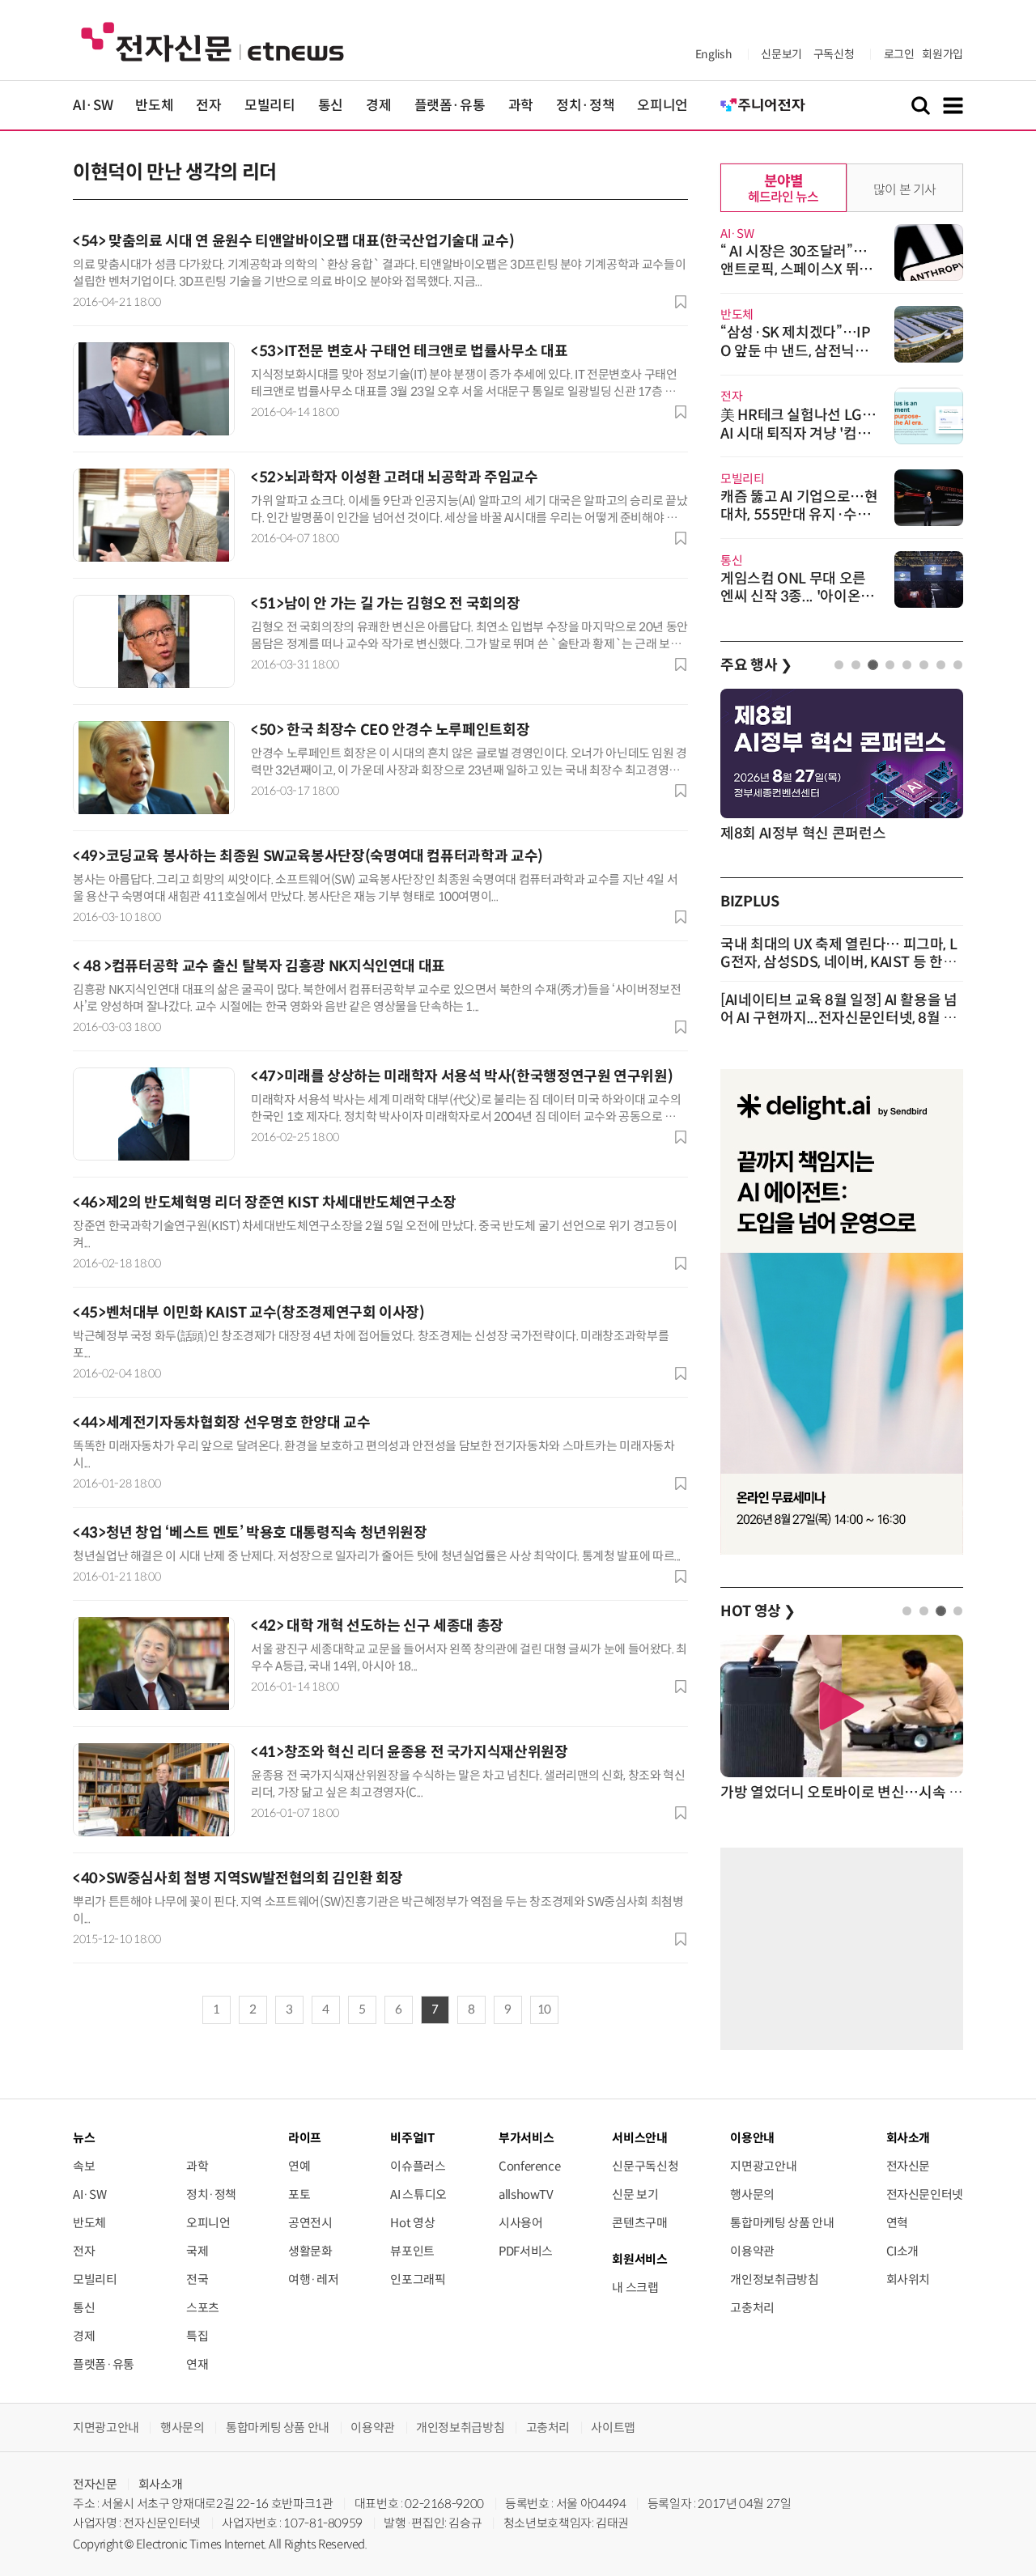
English (713, 54)
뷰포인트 (412, 2251)
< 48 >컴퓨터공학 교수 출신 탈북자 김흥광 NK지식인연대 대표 (259, 966)
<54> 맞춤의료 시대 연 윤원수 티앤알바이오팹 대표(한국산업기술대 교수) (293, 241)
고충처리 (752, 2308)
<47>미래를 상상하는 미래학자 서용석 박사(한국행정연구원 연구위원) (462, 1076)
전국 (197, 2279)
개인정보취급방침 (774, 2279)
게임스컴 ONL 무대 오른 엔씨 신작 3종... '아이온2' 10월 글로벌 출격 (797, 596)
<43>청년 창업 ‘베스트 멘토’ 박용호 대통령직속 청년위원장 (250, 1533)
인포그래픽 (418, 2279)
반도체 (154, 106)
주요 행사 (756, 665)
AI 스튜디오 (418, 2194)
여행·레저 (313, 2279)
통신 (331, 106)
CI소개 (903, 2251)
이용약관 (752, 2251)
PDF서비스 (526, 2251)
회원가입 (943, 54)
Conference (529, 2166)
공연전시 (310, 2223)
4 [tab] (890, 665)
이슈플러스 (418, 2166)
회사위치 (909, 2279)
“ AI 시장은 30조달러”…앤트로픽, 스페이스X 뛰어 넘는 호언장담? (796, 269)
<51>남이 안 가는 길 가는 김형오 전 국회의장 (385, 604)
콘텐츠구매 (639, 2223)
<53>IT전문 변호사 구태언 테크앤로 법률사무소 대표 (409, 351)
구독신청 (834, 54)
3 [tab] (873, 665)
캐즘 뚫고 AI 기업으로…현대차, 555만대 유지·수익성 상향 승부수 (799, 515)
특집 (197, 2336)
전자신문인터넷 (925, 2194)
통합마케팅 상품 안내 (782, 2223)
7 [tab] (941, 665)
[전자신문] (212, 41)
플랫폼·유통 (450, 106)
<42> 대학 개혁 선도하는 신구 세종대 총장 (377, 1626)
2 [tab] (856, 665)
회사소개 (161, 2484)
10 (544, 2009)
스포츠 (203, 2308)
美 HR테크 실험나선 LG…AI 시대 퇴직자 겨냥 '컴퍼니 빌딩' (798, 433)
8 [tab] (958, 665)
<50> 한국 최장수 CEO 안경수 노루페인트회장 (390, 730)
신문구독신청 (645, 2166)
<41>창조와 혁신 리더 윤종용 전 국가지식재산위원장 (410, 1752)
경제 (378, 106)
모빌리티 (270, 106)
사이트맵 (613, 2427)
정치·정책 (585, 106)
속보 (84, 2166)
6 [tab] (924, 665)
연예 (299, 2166)
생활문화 (310, 2251)
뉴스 (84, 2138)
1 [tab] (839, 665)
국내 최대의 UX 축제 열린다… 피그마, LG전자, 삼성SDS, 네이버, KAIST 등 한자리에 (839, 962)
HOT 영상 (758, 1611)
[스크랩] (681, 302)
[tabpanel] (842, 767)
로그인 (899, 54)
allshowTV (526, 2194)
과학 (521, 106)
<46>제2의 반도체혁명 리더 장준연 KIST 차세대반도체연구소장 (265, 1203)
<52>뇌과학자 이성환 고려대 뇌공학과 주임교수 (395, 477)
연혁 (897, 2223)
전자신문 (909, 2166)
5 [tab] (907, 665)
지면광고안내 (763, 2166)
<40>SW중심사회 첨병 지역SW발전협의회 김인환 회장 (238, 1878)
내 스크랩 (635, 2287)
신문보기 (781, 54)
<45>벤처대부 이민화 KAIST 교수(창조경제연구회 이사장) (249, 1313)
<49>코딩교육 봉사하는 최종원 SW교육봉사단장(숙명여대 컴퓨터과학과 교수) (308, 856)
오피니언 (662, 106)
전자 (208, 106)
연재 (197, 2364)
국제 (197, 2251)
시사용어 (521, 2223)
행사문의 (752, 2194)
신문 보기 (635, 2194)
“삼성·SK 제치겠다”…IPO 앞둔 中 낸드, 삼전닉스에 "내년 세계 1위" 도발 (796, 351)
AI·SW (93, 106)
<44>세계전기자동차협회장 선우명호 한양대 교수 (222, 1423)
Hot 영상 (412, 2223)
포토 (299, 2194)
